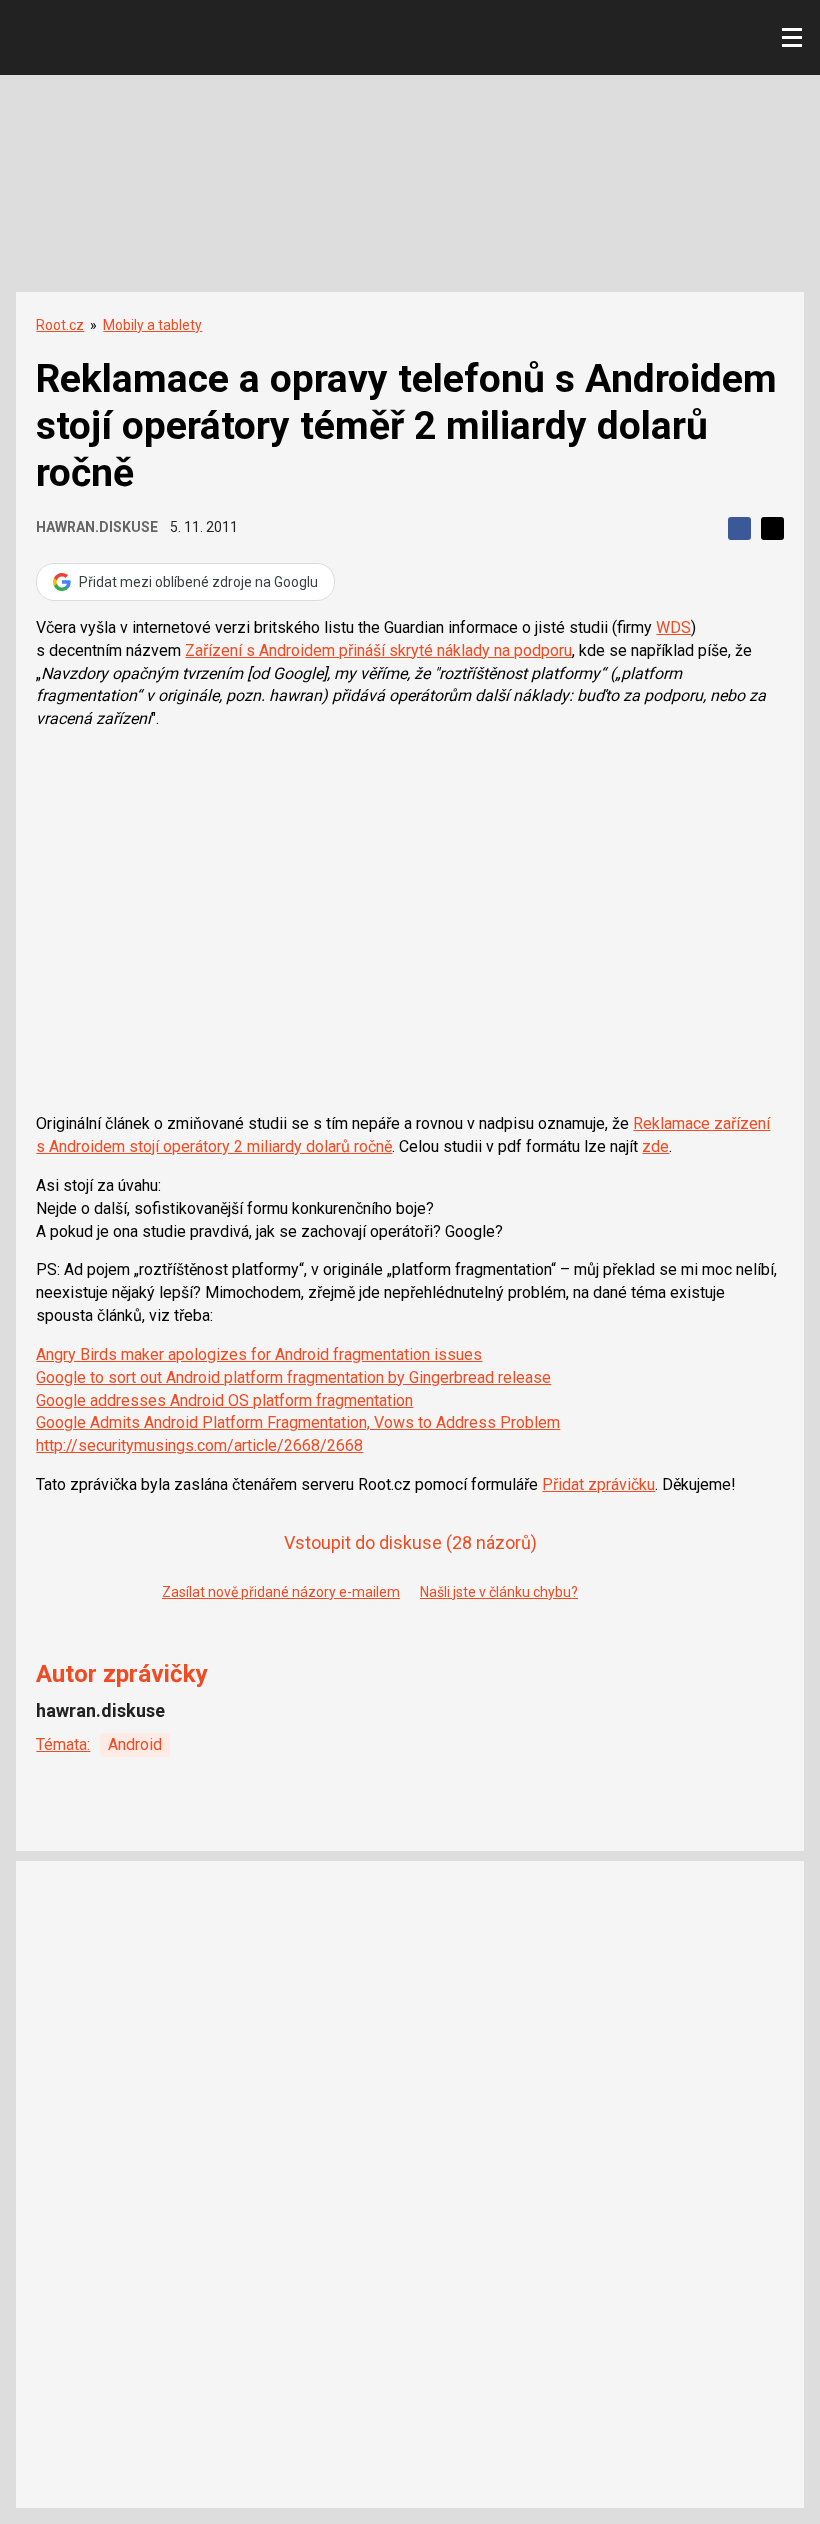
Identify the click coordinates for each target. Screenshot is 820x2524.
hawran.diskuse (97, 527)
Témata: (63, 1744)
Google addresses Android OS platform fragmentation (224, 1400)
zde (655, 1146)
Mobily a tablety (152, 325)
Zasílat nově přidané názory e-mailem (281, 1592)
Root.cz (60, 325)
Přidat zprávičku (598, 1484)
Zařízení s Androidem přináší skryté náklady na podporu (378, 650)
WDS (673, 627)
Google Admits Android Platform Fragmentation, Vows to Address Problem (298, 1422)
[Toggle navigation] (792, 38)
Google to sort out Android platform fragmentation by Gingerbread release (293, 1377)
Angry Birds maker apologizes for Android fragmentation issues (259, 1354)
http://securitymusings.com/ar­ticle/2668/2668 (199, 1445)
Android (135, 1744)
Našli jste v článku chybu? (499, 1592)
